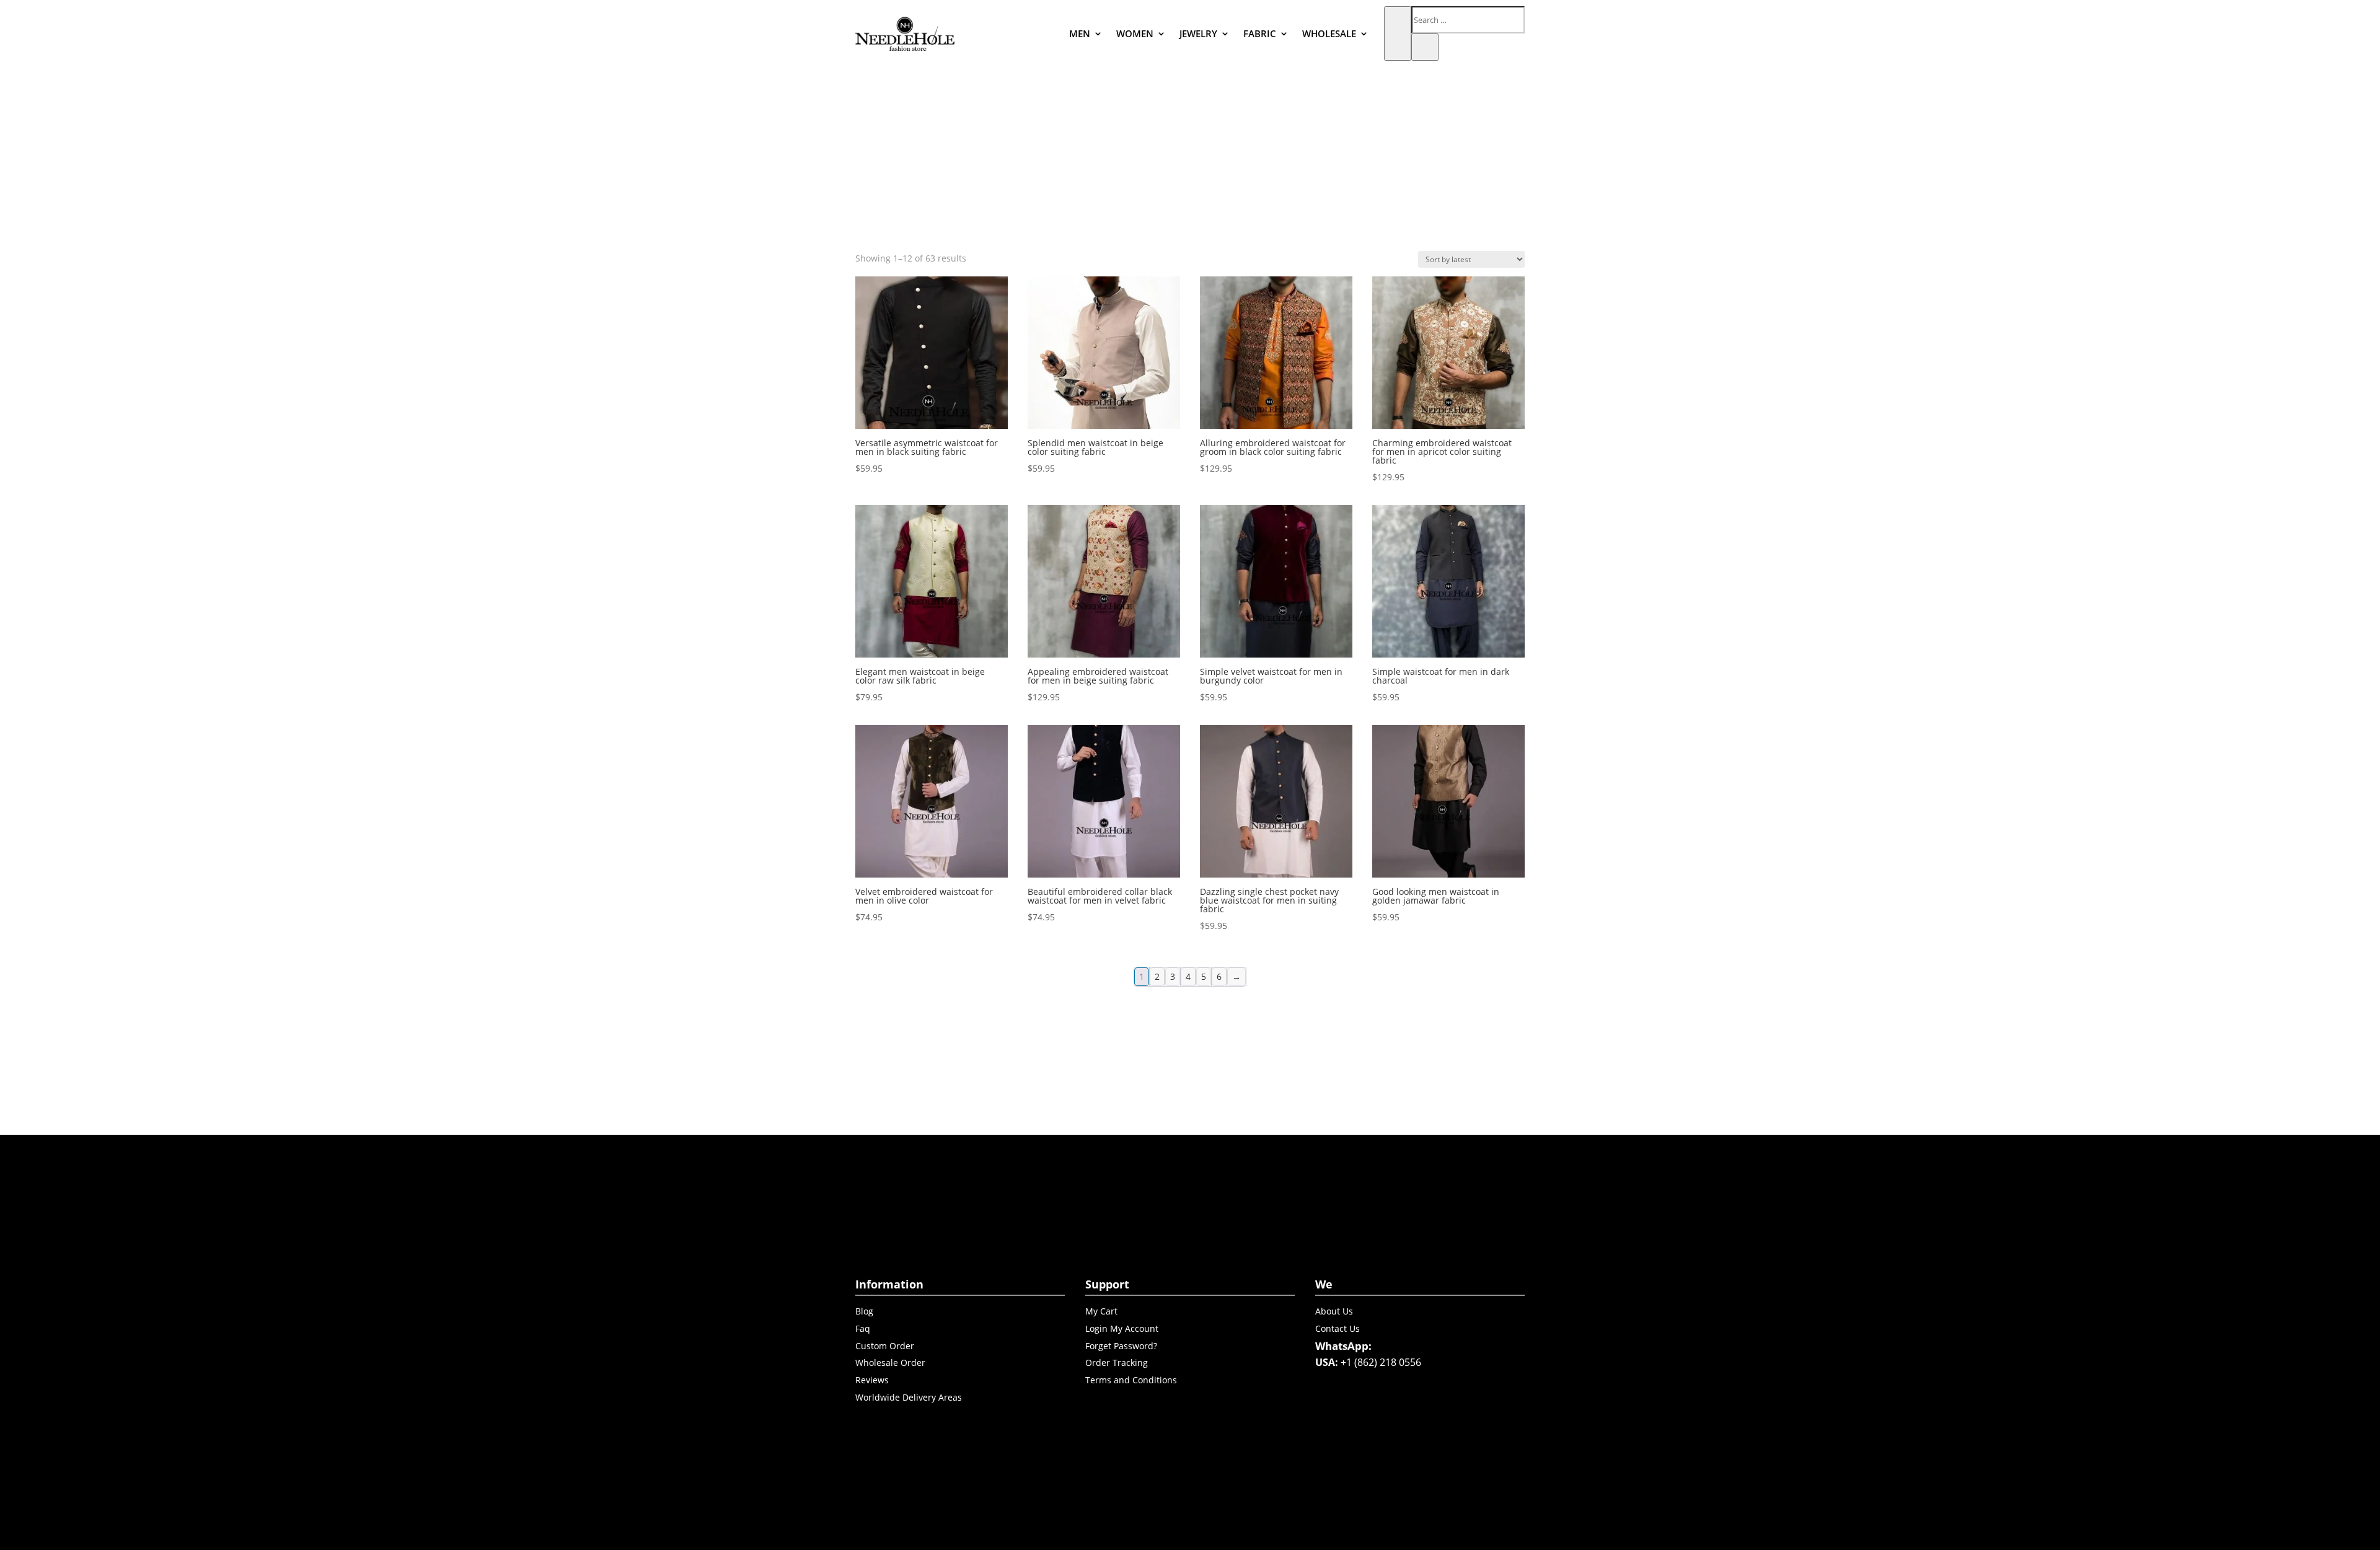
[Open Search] (1398, 33)
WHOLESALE (1329, 33)
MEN (1080, 33)
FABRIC (1260, 33)
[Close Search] (1425, 47)
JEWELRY (1198, 33)
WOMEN (1135, 33)
